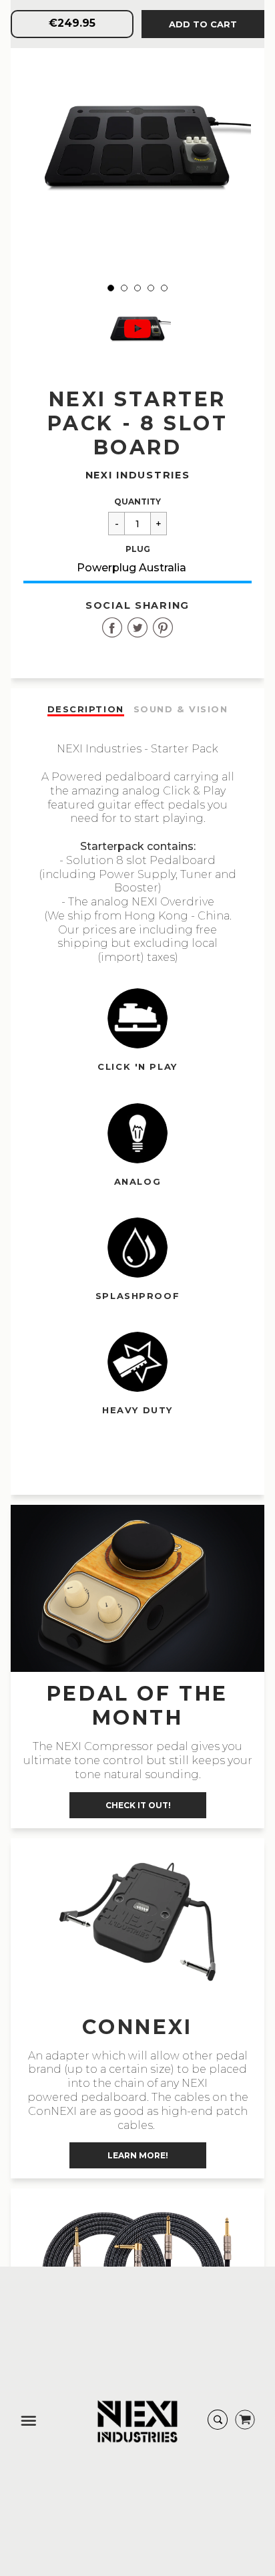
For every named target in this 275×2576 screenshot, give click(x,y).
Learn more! (138, 2155)
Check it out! (137, 1805)
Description (86, 709)
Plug (138, 549)
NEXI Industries (138, 475)
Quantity (137, 502)
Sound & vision (181, 709)
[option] (137, 147)
